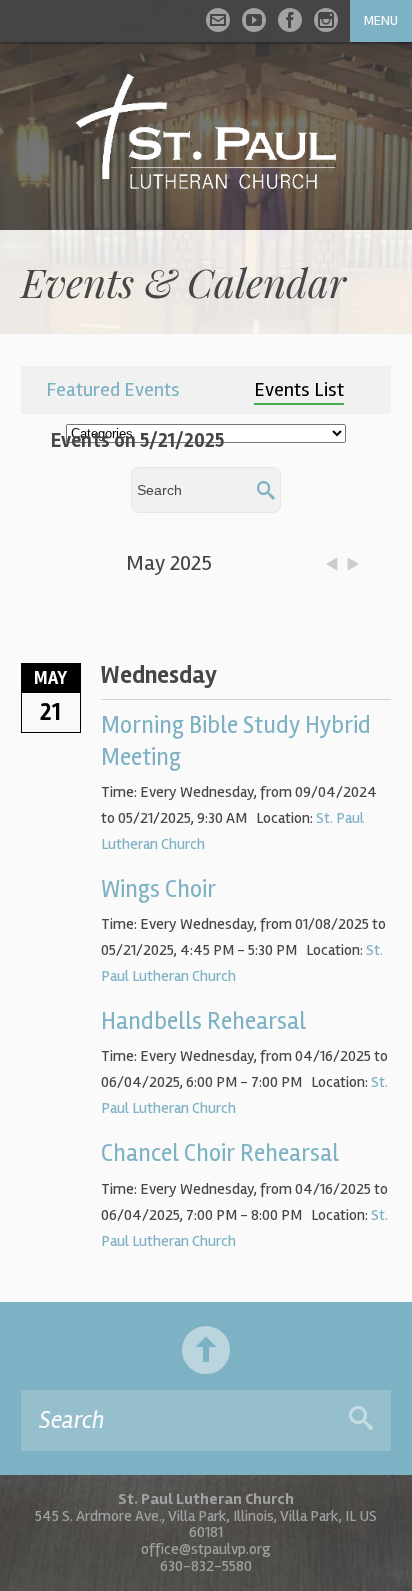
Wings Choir (158, 889)
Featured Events (113, 389)
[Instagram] (326, 20)
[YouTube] (254, 20)
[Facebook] (290, 20)
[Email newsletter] (218, 20)
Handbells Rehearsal (203, 1021)
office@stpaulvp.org (206, 1549)
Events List (299, 389)
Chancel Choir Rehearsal (220, 1153)
